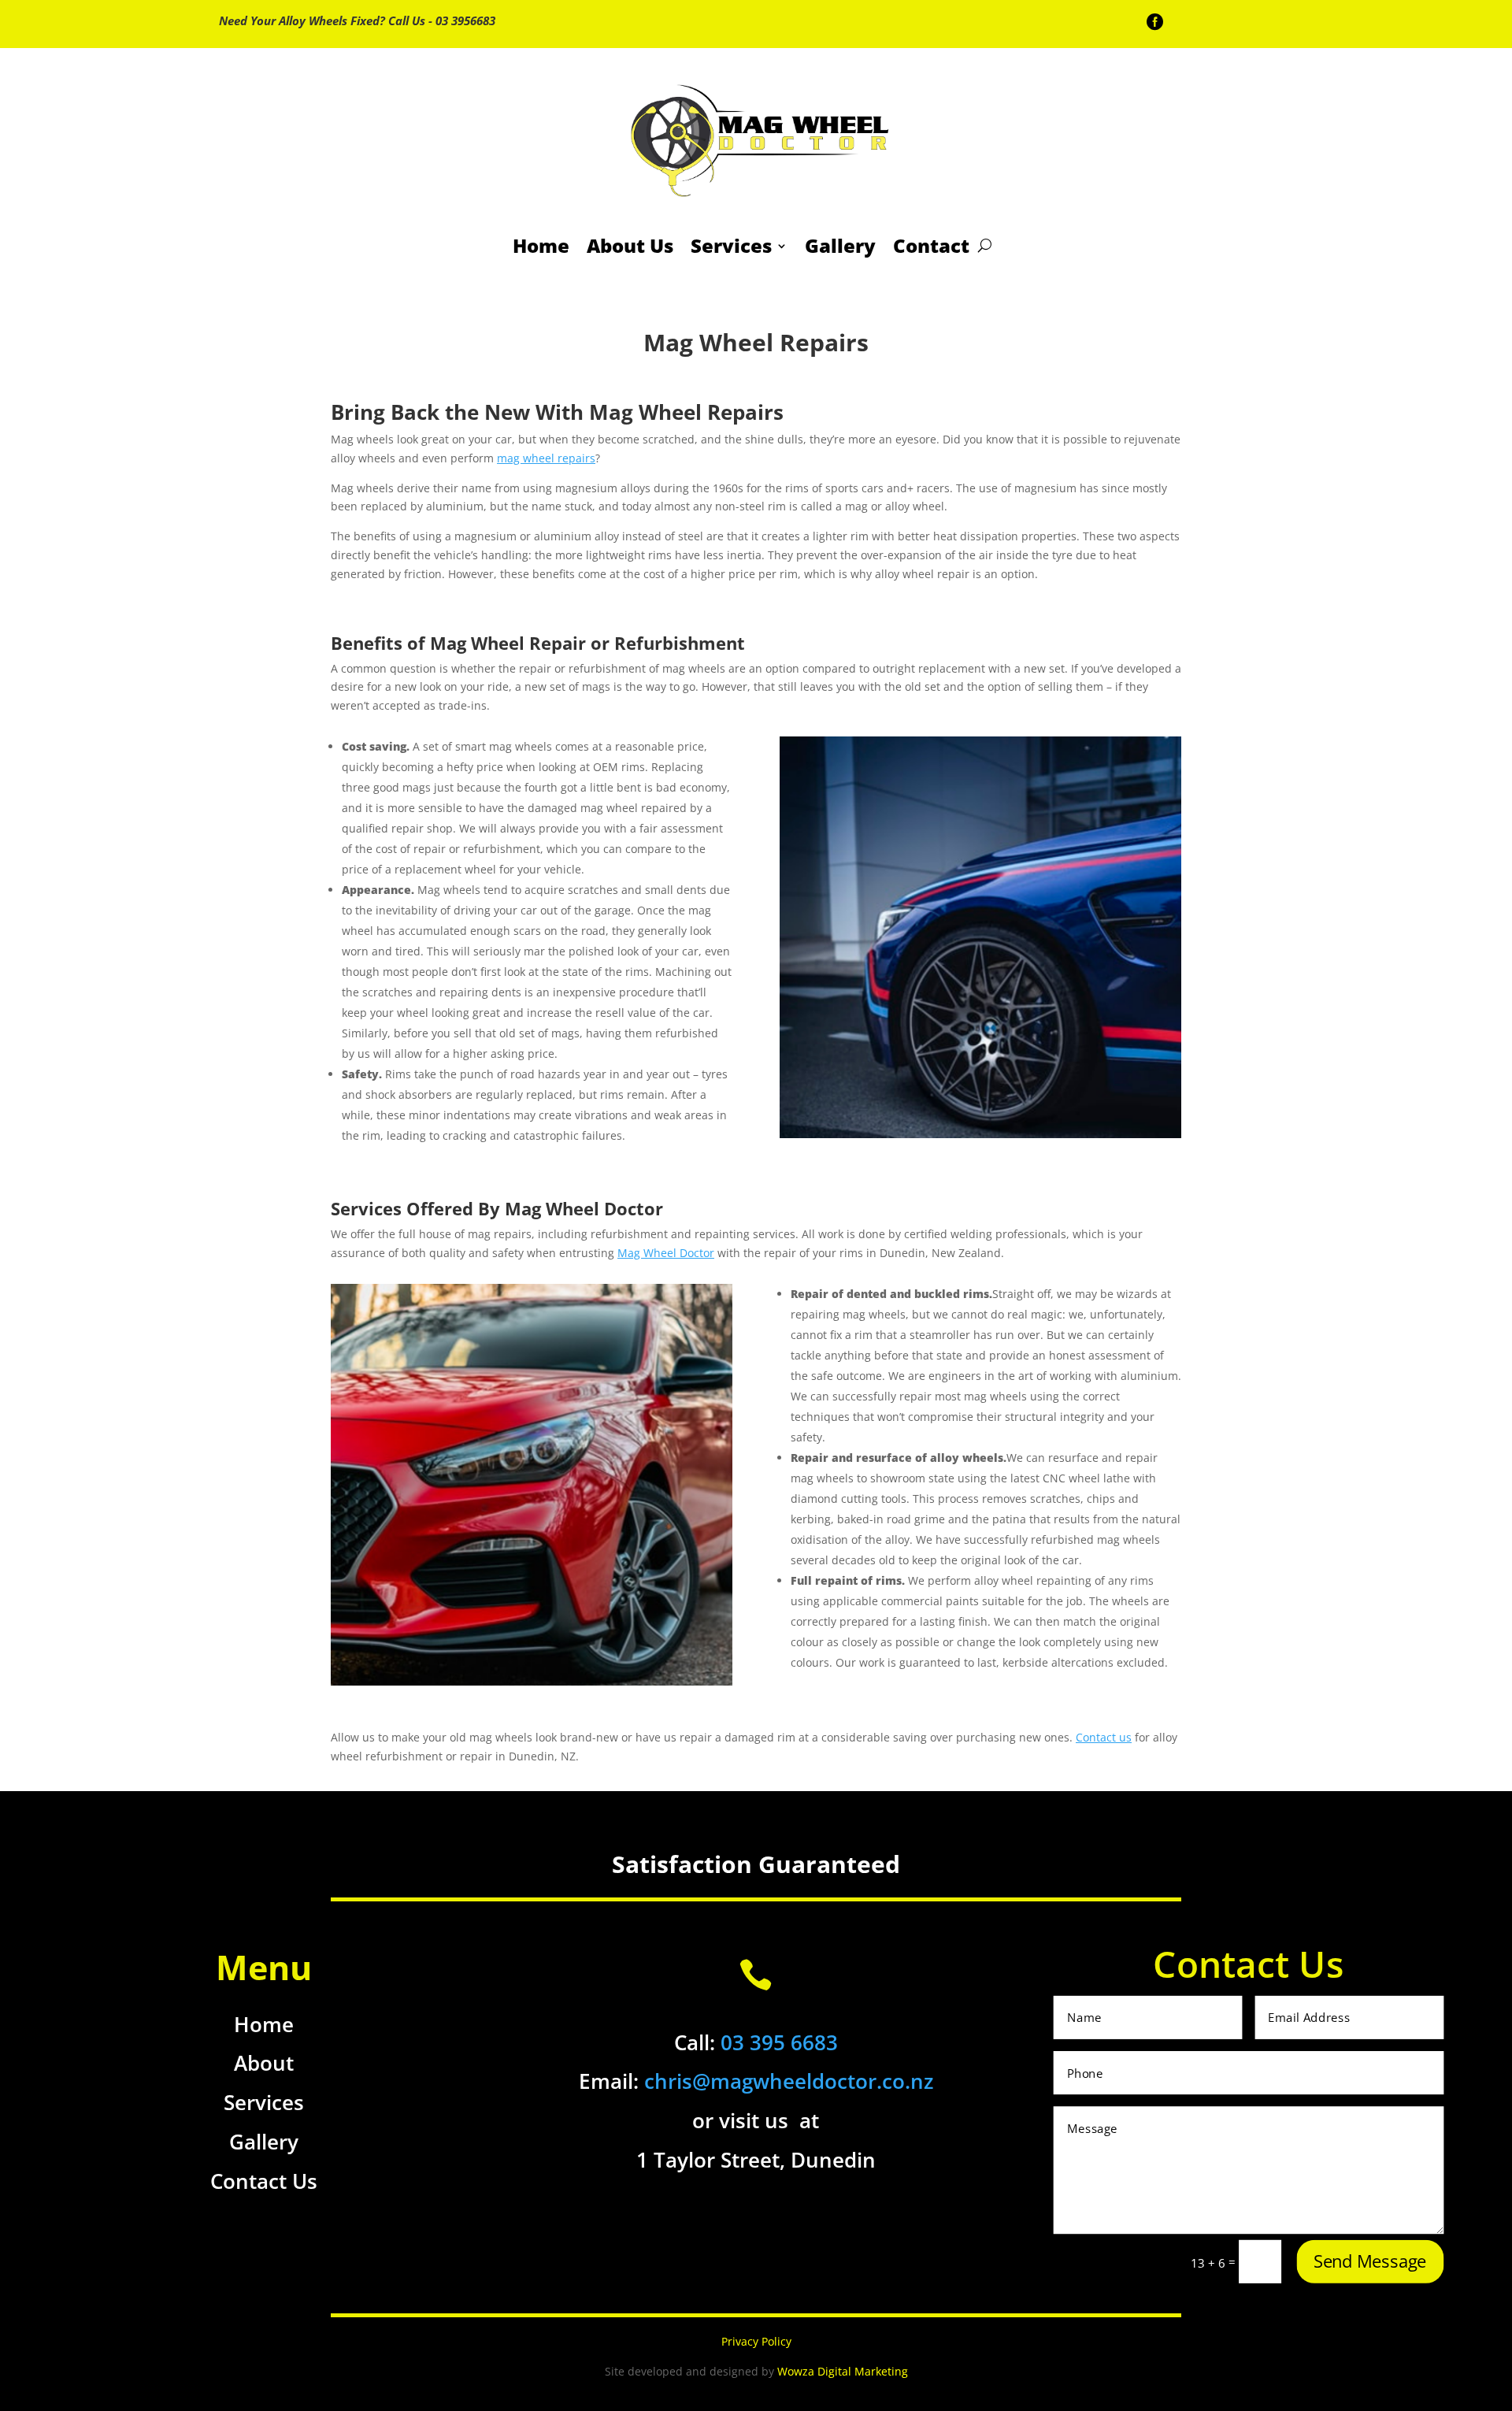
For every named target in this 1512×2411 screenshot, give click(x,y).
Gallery (840, 245)
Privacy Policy (756, 2341)
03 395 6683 (779, 2042)
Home (541, 245)
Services (731, 245)
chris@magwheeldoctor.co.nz (789, 2081)
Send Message (1369, 2262)
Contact (931, 245)
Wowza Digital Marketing (843, 2371)
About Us (630, 245)
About (264, 2063)
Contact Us (264, 2181)
